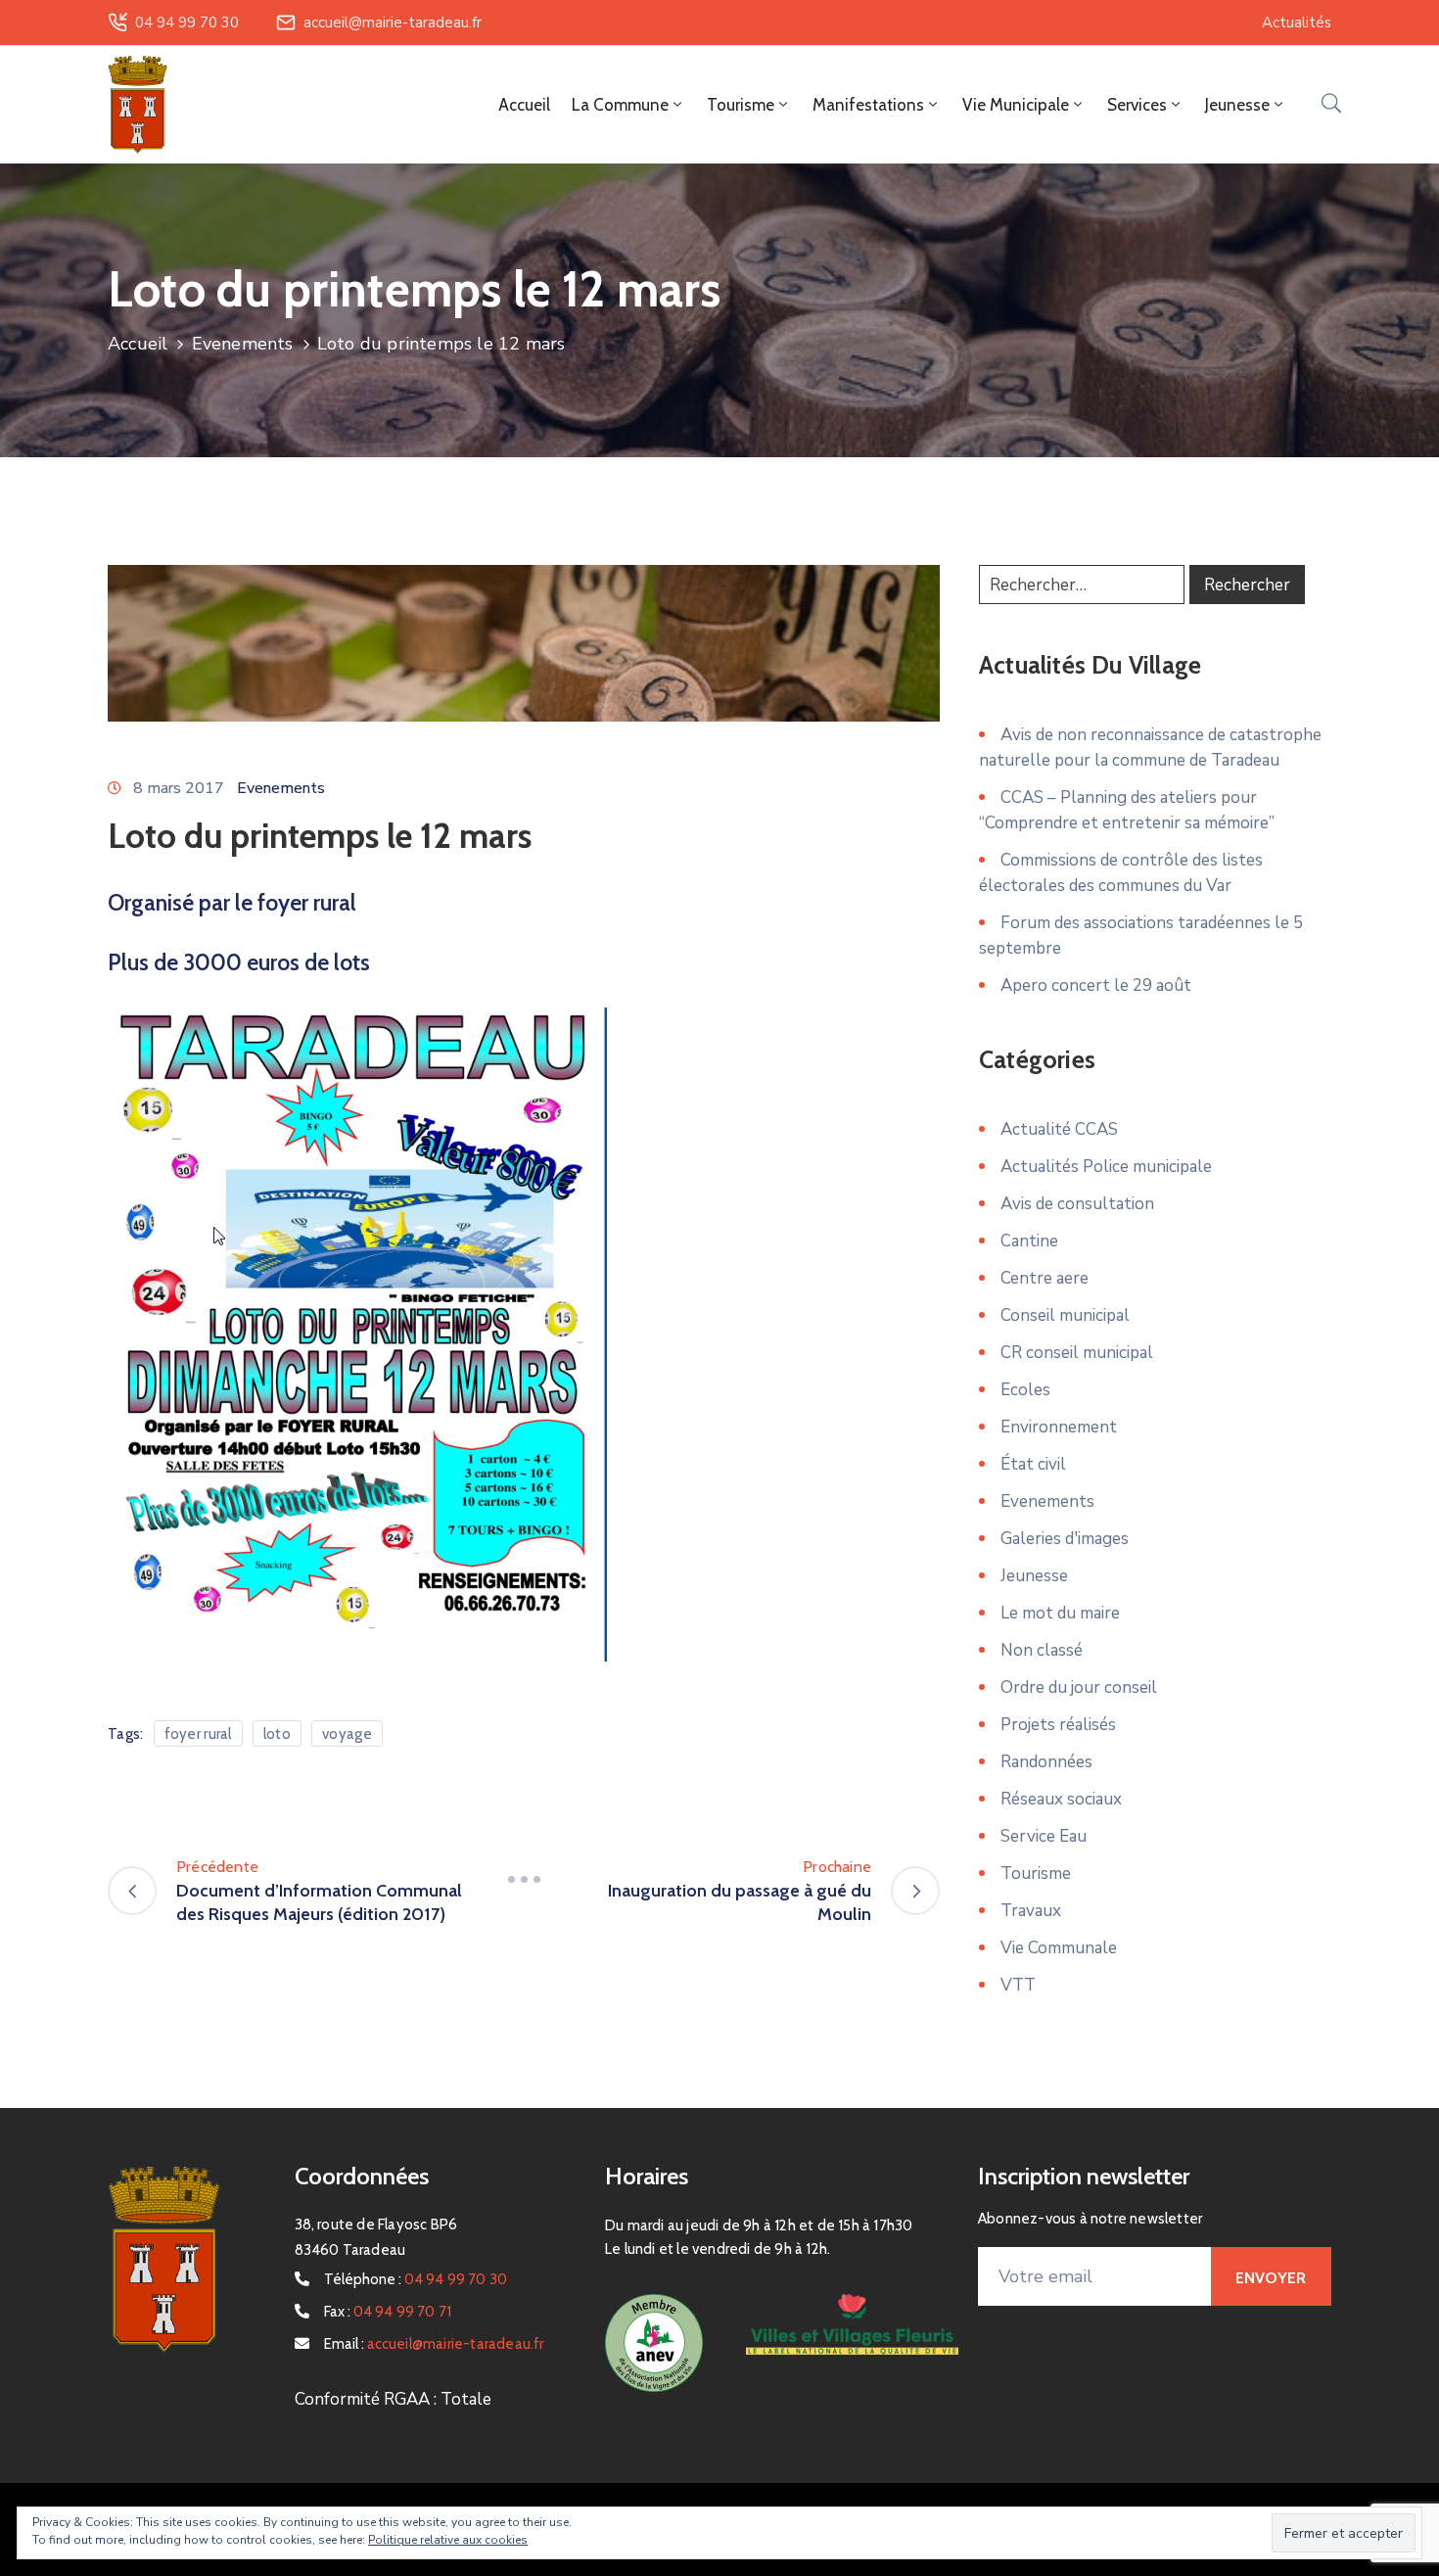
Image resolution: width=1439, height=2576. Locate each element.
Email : (434, 2344)
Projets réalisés (1058, 1725)
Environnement (1059, 1427)
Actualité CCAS (1059, 1129)
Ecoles (1025, 1390)
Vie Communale (1059, 1948)
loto (277, 1734)
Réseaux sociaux (1061, 1799)
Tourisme (1036, 1873)
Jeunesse (1034, 1576)
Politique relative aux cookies (448, 2540)
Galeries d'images (1065, 1539)
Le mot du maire (1060, 1613)
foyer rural (198, 1734)
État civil (1033, 1464)
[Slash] (524, 1879)
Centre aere (1044, 1278)
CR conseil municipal (1077, 1353)
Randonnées (1046, 1762)
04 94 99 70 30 (187, 23)
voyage (347, 1734)
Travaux (1031, 1911)
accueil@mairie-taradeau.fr (393, 23)
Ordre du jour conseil (1079, 1687)
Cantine (1029, 1241)
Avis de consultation (1077, 1204)
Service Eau (1044, 1836)
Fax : (388, 2312)
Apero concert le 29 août (1096, 985)
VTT (1018, 1985)
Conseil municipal (1065, 1315)
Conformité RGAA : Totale (393, 2399)
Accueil (524, 105)
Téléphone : (416, 2279)
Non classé (1042, 1650)
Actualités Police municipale (1106, 1167)
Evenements (243, 344)
